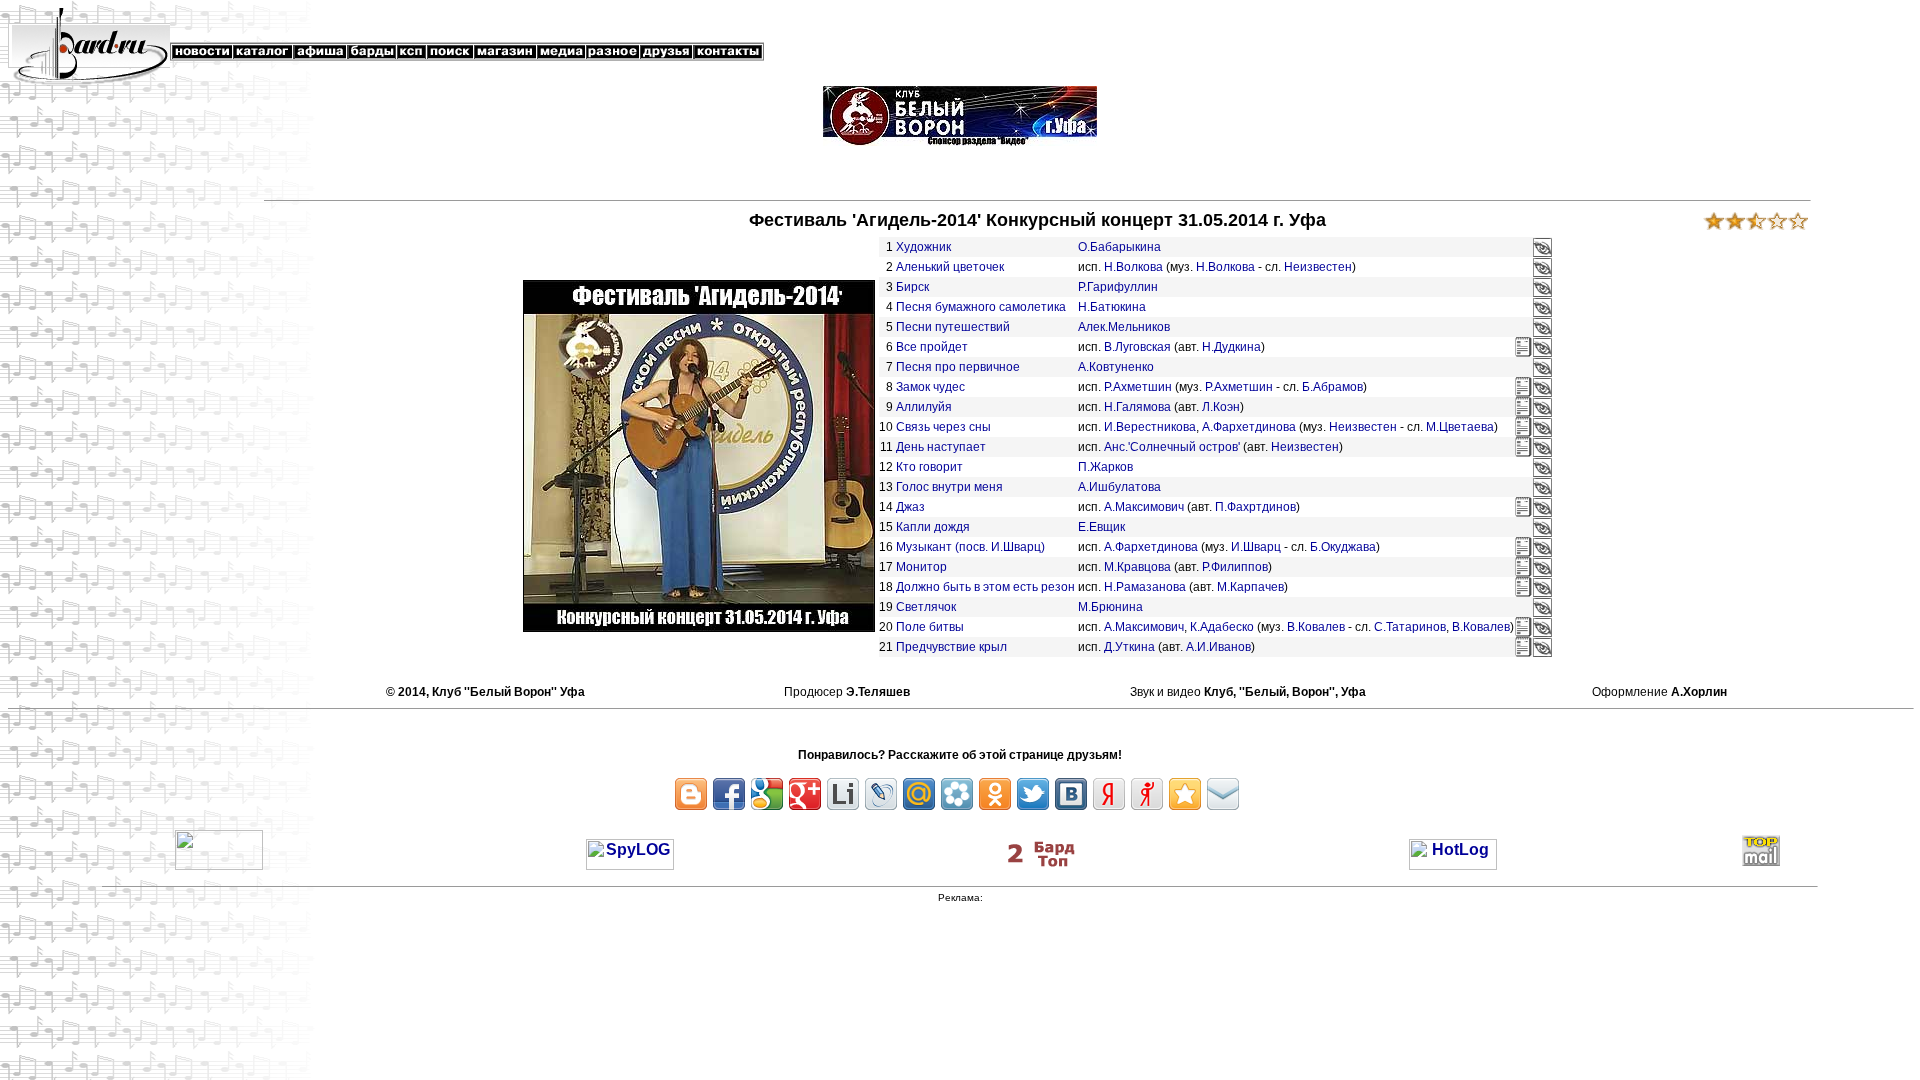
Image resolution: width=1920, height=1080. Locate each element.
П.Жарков (1105, 467)
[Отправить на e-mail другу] (1223, 794)
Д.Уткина (1129, 647)
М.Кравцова (1137, 567)
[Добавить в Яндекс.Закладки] (1109, 794)
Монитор (921, 567)
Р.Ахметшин (1138, 387)
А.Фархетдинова (1249, 427)
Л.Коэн (1221, 407)
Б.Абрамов (1332, 387)
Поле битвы (930, 627)
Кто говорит (929, 467)
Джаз (910, 507)
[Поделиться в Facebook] (729, 794)
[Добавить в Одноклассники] (995, 794)
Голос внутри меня (949, 487)
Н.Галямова (1137, 407)
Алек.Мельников (1124, 327)
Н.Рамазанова (1145, 587)
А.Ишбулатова (1119, 487)
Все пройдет (932, 347)
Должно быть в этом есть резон (985, 587)
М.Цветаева (1460, 427)
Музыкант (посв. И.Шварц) (970, 547)
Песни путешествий (953, 327)
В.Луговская (1137, 347)
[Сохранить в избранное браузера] (1185, 794)
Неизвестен (1318, 267)
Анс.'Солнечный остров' (1172, 447)
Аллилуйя (924, 407)
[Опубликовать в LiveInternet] (843, 794)
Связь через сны (943, 427)
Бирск (912, 287)
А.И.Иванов (1218, 647)
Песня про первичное (958, 367)
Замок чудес (930, 387)
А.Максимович (1144, 507)
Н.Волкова (1133, 267)
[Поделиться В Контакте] (1071, 794)
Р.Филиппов (1235, 567)
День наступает (941, 447)
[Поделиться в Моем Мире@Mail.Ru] (919, 794)
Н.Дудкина (1231, 347)
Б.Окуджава (1343, 547)
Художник (923, 247)
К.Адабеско (1222, 627)
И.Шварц (1256, 547)
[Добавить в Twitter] (1033, 794)
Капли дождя (933, 527)
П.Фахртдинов (1255, 507)
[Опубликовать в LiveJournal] (881, 794)
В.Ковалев (1316, 627)
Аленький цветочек (950, 267)
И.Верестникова (1150, 427)
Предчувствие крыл (951, 647)
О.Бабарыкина (1119, 247)
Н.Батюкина (1112, 307)
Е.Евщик (1101, 527)
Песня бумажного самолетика (981, 307)
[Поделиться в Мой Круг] (957, 794)
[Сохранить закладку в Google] (767, 794)
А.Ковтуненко (1116, 367)
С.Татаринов (1410, 627)
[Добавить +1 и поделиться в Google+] (805, 794)
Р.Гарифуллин (1118, 287)
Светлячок (926, 607)
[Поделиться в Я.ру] (1147, 794)
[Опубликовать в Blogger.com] (691, 794)
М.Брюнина (1110, 607)
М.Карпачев (1250, 587)
